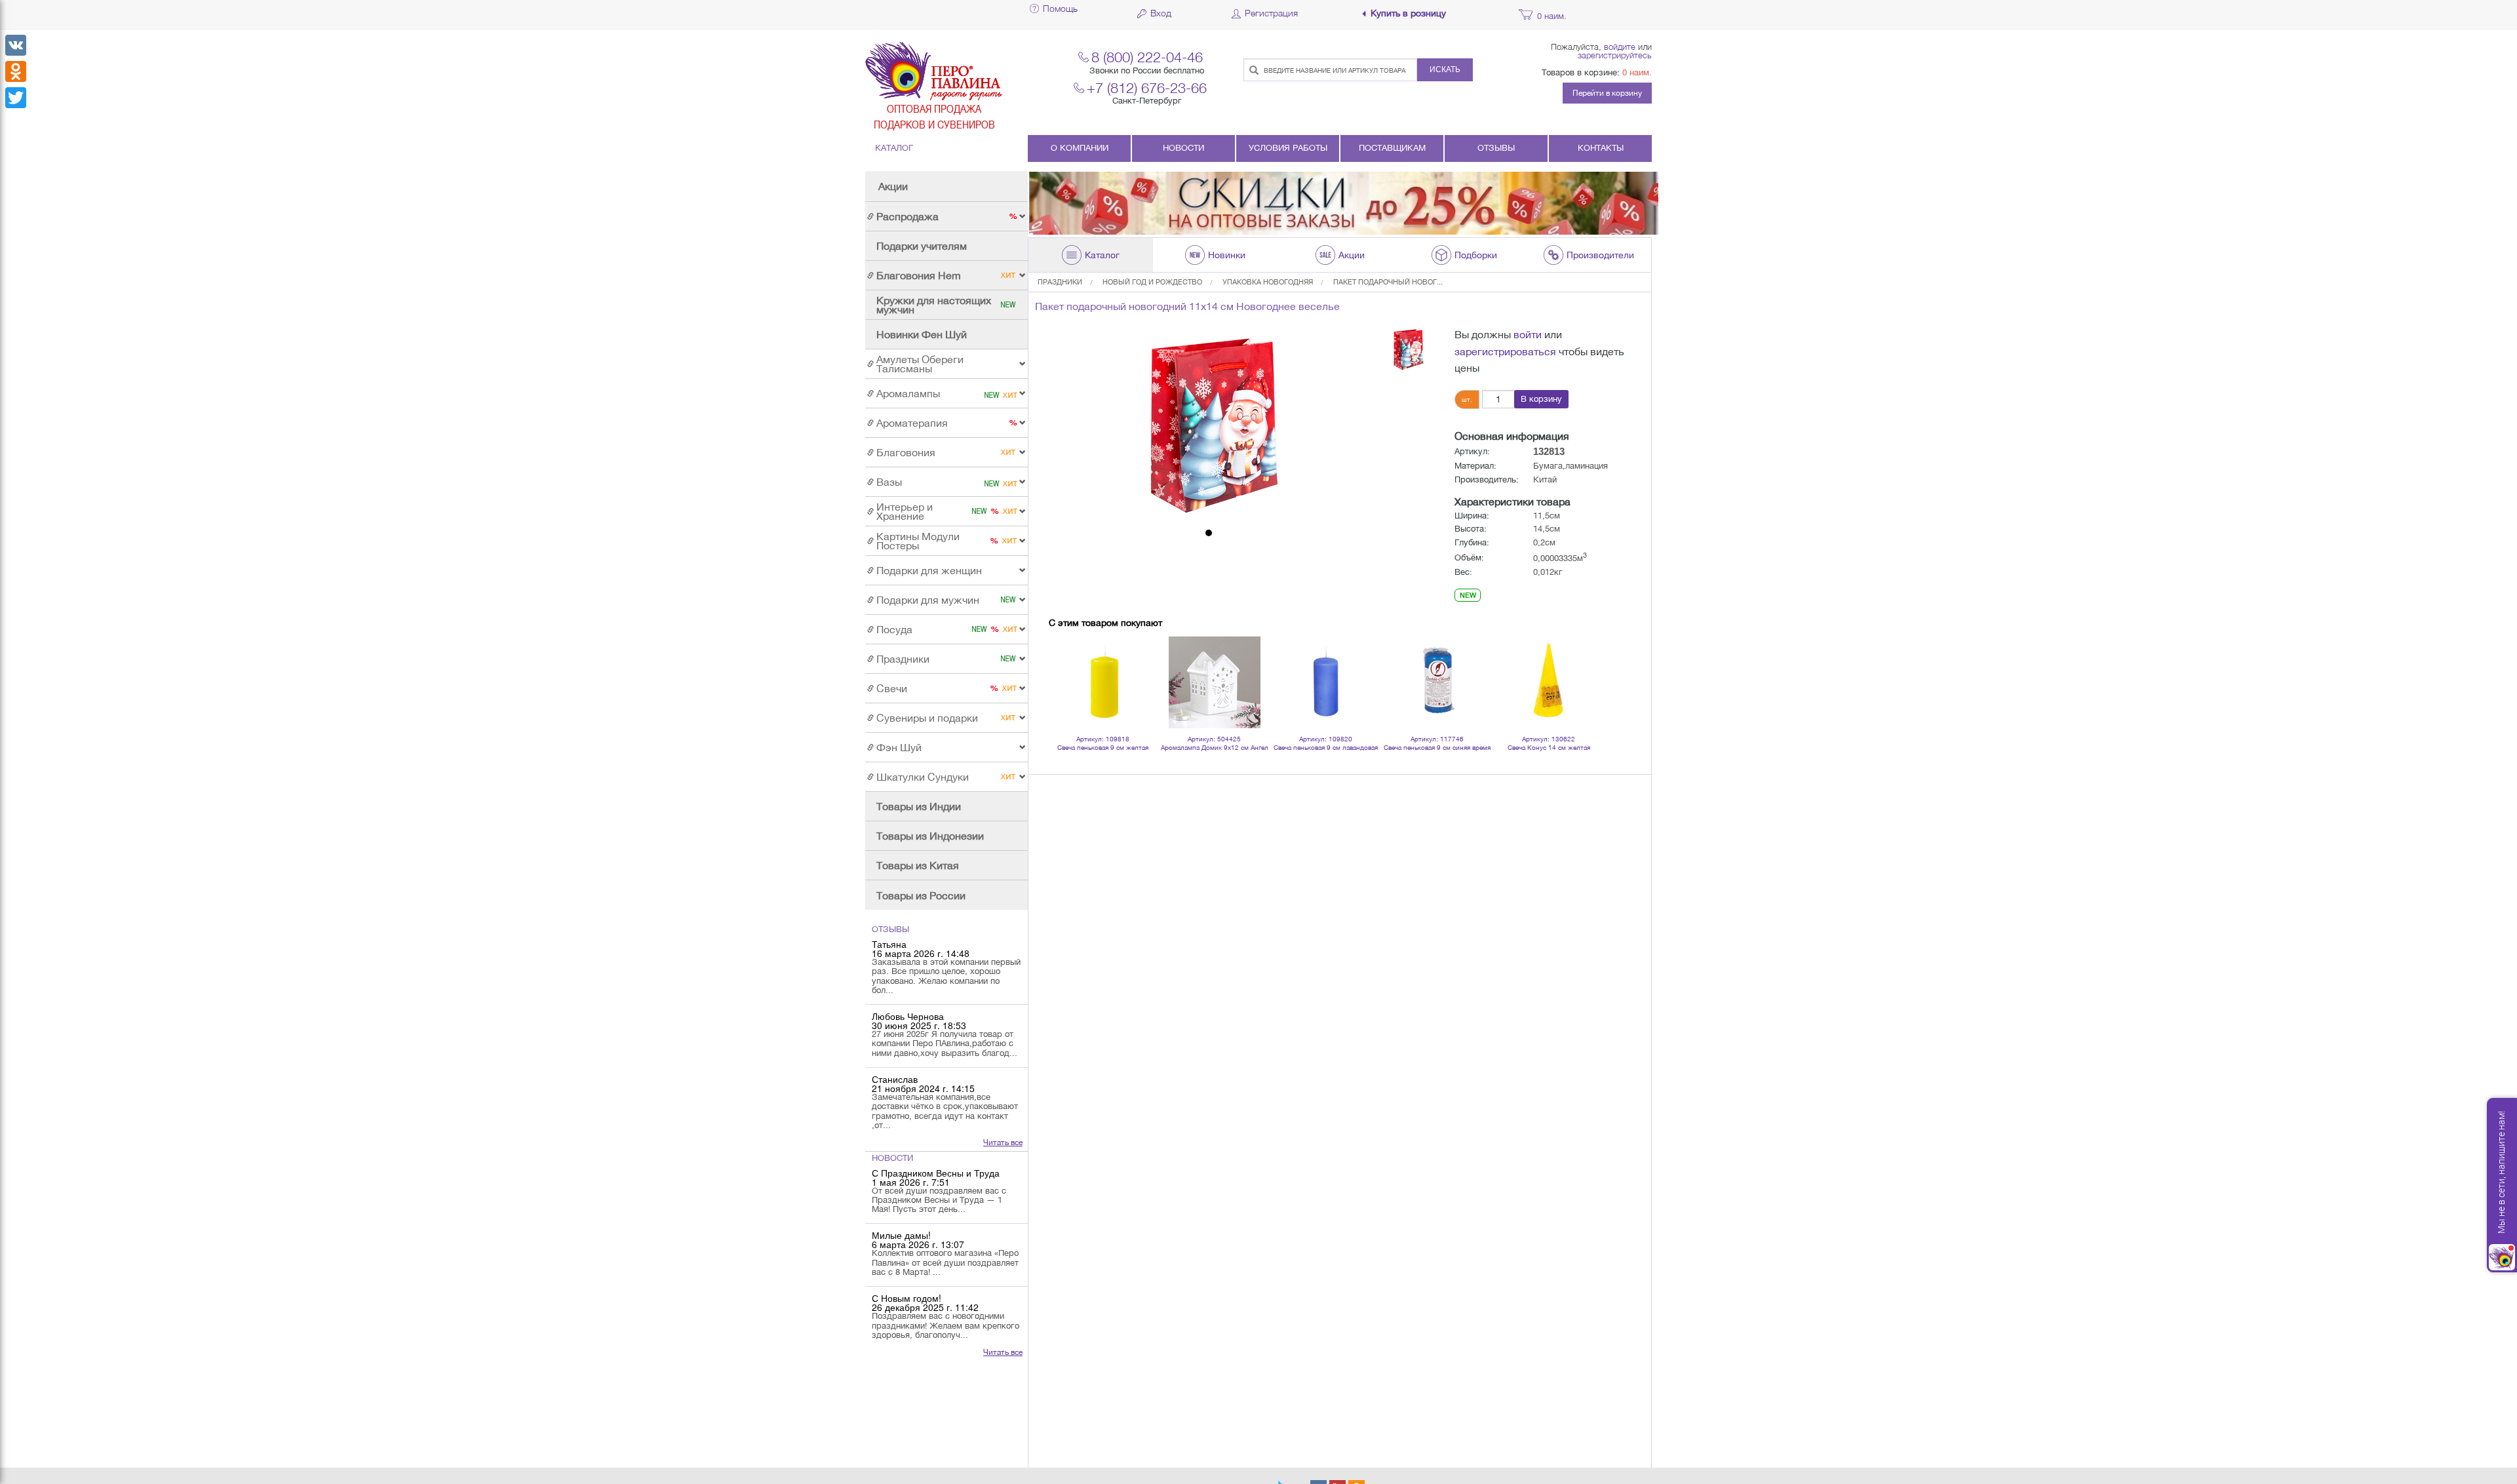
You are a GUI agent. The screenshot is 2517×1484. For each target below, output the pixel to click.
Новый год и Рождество (1152, 282)
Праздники (1060, 282)
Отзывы (1496, 148)
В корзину (1541, 399)
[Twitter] (16, 98)
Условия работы (1288, 148)
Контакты (1601, 148)
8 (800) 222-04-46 (1147, 57)
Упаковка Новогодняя (1268, 282)
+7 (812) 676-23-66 (1147, 88)
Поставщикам (1392, 148)
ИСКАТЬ (1445, 69)
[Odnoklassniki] (16, 71)
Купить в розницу (1408, 13)
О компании (1080, 148)
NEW (1468, 595)
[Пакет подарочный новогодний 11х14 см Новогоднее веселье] (1209, 425)
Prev (1066, 665)
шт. (1467, 399)
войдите (1620, 47)
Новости (1183, 148)
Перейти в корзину (1607, 93)
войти (1528, 334)
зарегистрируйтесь (1615, 55)
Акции (893, 186)
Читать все (1003, 1142)
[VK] (16, 45)
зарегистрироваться (1505, 351)
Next (1582, 665)
